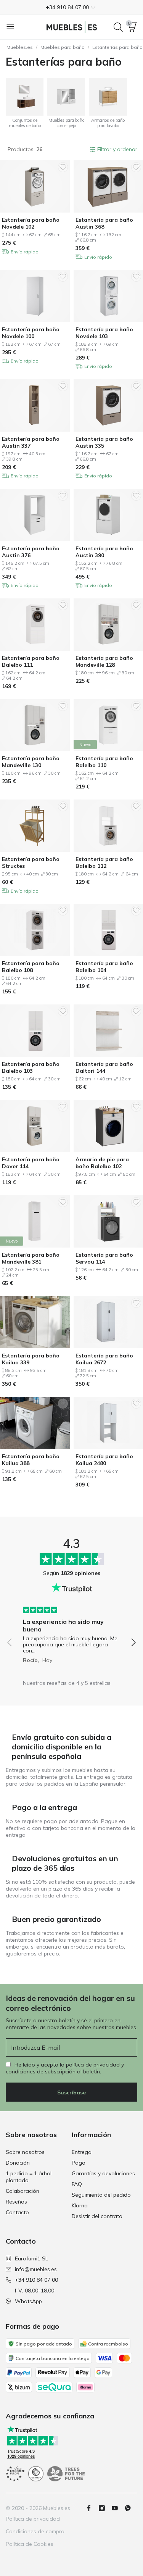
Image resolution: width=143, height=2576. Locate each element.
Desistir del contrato (97, 2216)
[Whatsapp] (131, 2508)
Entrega (82, 2152)
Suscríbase (71, 2092)
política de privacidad (93, 2065)
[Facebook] (92, 2508)
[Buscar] (118, 27)
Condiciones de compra (35, 2531)
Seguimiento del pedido (101, 2195)
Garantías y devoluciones (103, 2173)
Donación (18, 2163)
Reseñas (16, 2202)
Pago (79, 2163)
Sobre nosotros (25, 2152)
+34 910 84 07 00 (36, 2280)
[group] (71, 1632)
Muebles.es (20, 47)
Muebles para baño (63, 47)
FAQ (77, 2184)
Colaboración (22, 2191)
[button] (71, 7)
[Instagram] (105, 2508)
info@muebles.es (36, 2269)
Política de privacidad (33, 2519)
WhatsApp (28, 2301)
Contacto (17, 2212)
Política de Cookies (30, 2544)
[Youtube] (118, 2508)
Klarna (80, 2205)
